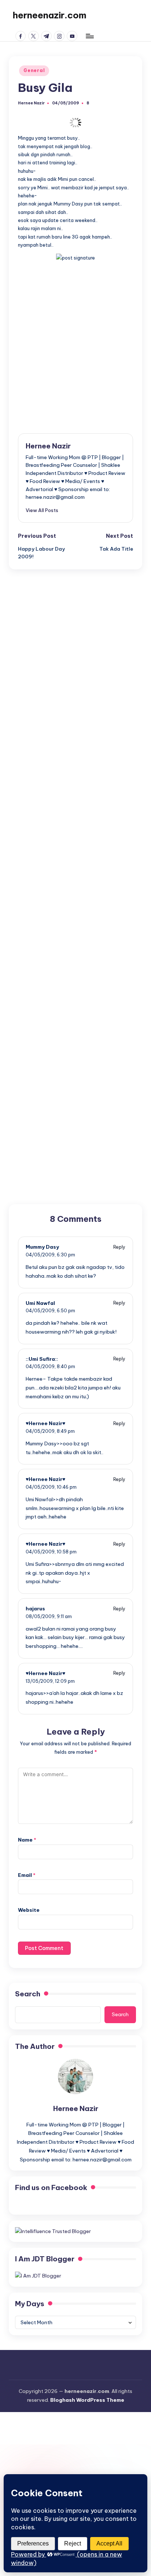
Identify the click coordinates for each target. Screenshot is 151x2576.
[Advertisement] (75, 341)
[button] (42, 510)
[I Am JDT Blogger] (38, 2275)
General (34, 70)
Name (27, 1840)
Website (29, 1910)
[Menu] (89, 36)
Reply (119, 1247)
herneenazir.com (49, 15)
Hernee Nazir (48, 446)
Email (27, 1875)
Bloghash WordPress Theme (87, 2400)
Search (28, 1994)
